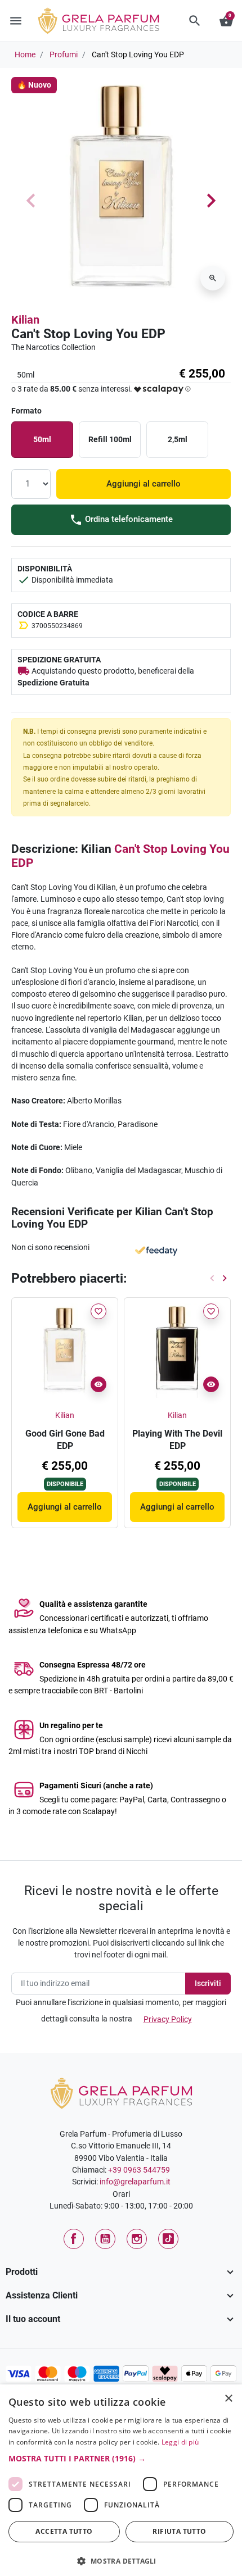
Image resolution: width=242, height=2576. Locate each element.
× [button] (229, 2400)
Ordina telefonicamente (128, 519)
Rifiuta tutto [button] (179, 2531)
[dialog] (121, 2480)
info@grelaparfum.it (135, 2182)
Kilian (25, 320)
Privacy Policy (168, 2019)
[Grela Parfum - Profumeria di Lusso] (121, 2093)
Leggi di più (180, 2442)
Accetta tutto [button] (64, 2531)
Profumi (64, 54)
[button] (195, 21)
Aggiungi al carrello (144, 484)
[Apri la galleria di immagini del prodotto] (213, 278)
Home (25, 54)
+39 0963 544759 (139, 2170)
